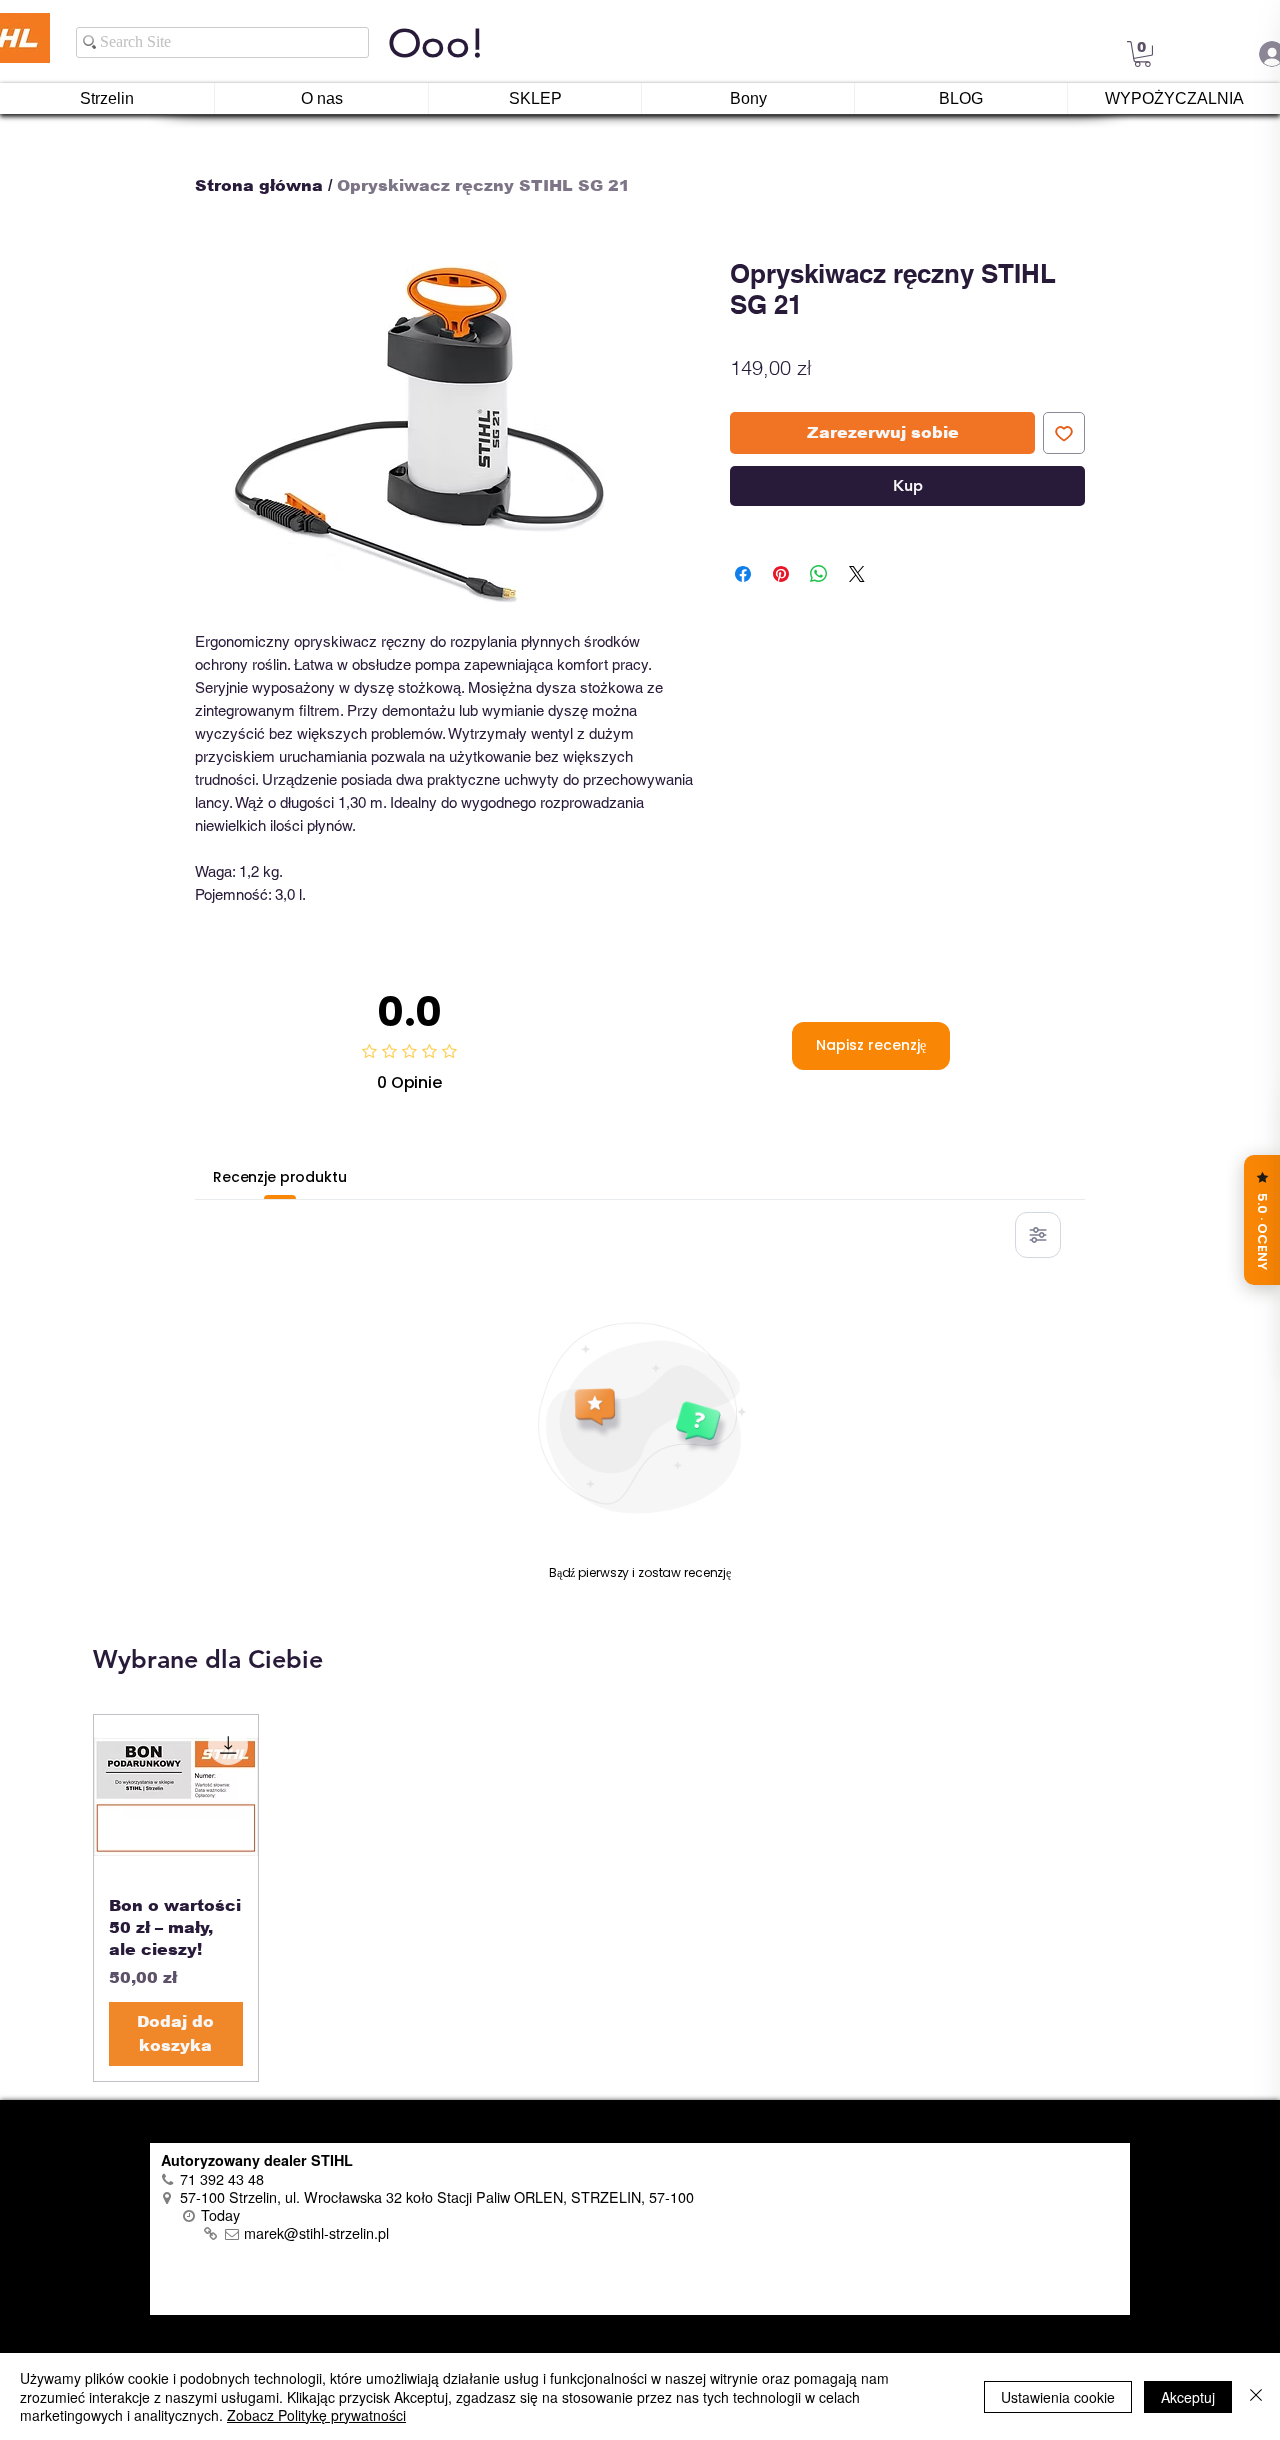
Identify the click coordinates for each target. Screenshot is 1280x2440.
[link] (1142, 54)
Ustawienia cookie (1058, 2397)
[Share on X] (857, 574)
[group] (640, 1898)
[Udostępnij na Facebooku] (743, 574)
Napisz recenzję (871, 1045)
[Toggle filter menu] (1038, 1235)
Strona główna (259, 185)
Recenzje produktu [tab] (280, 1177)
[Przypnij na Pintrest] (781, 574)
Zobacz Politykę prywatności (316, 2415)
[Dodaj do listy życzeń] (1064, 433)
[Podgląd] (176, 1797)
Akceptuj (1188, 2397)
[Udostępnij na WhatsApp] (819, 574)
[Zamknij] (1256, 2396)
